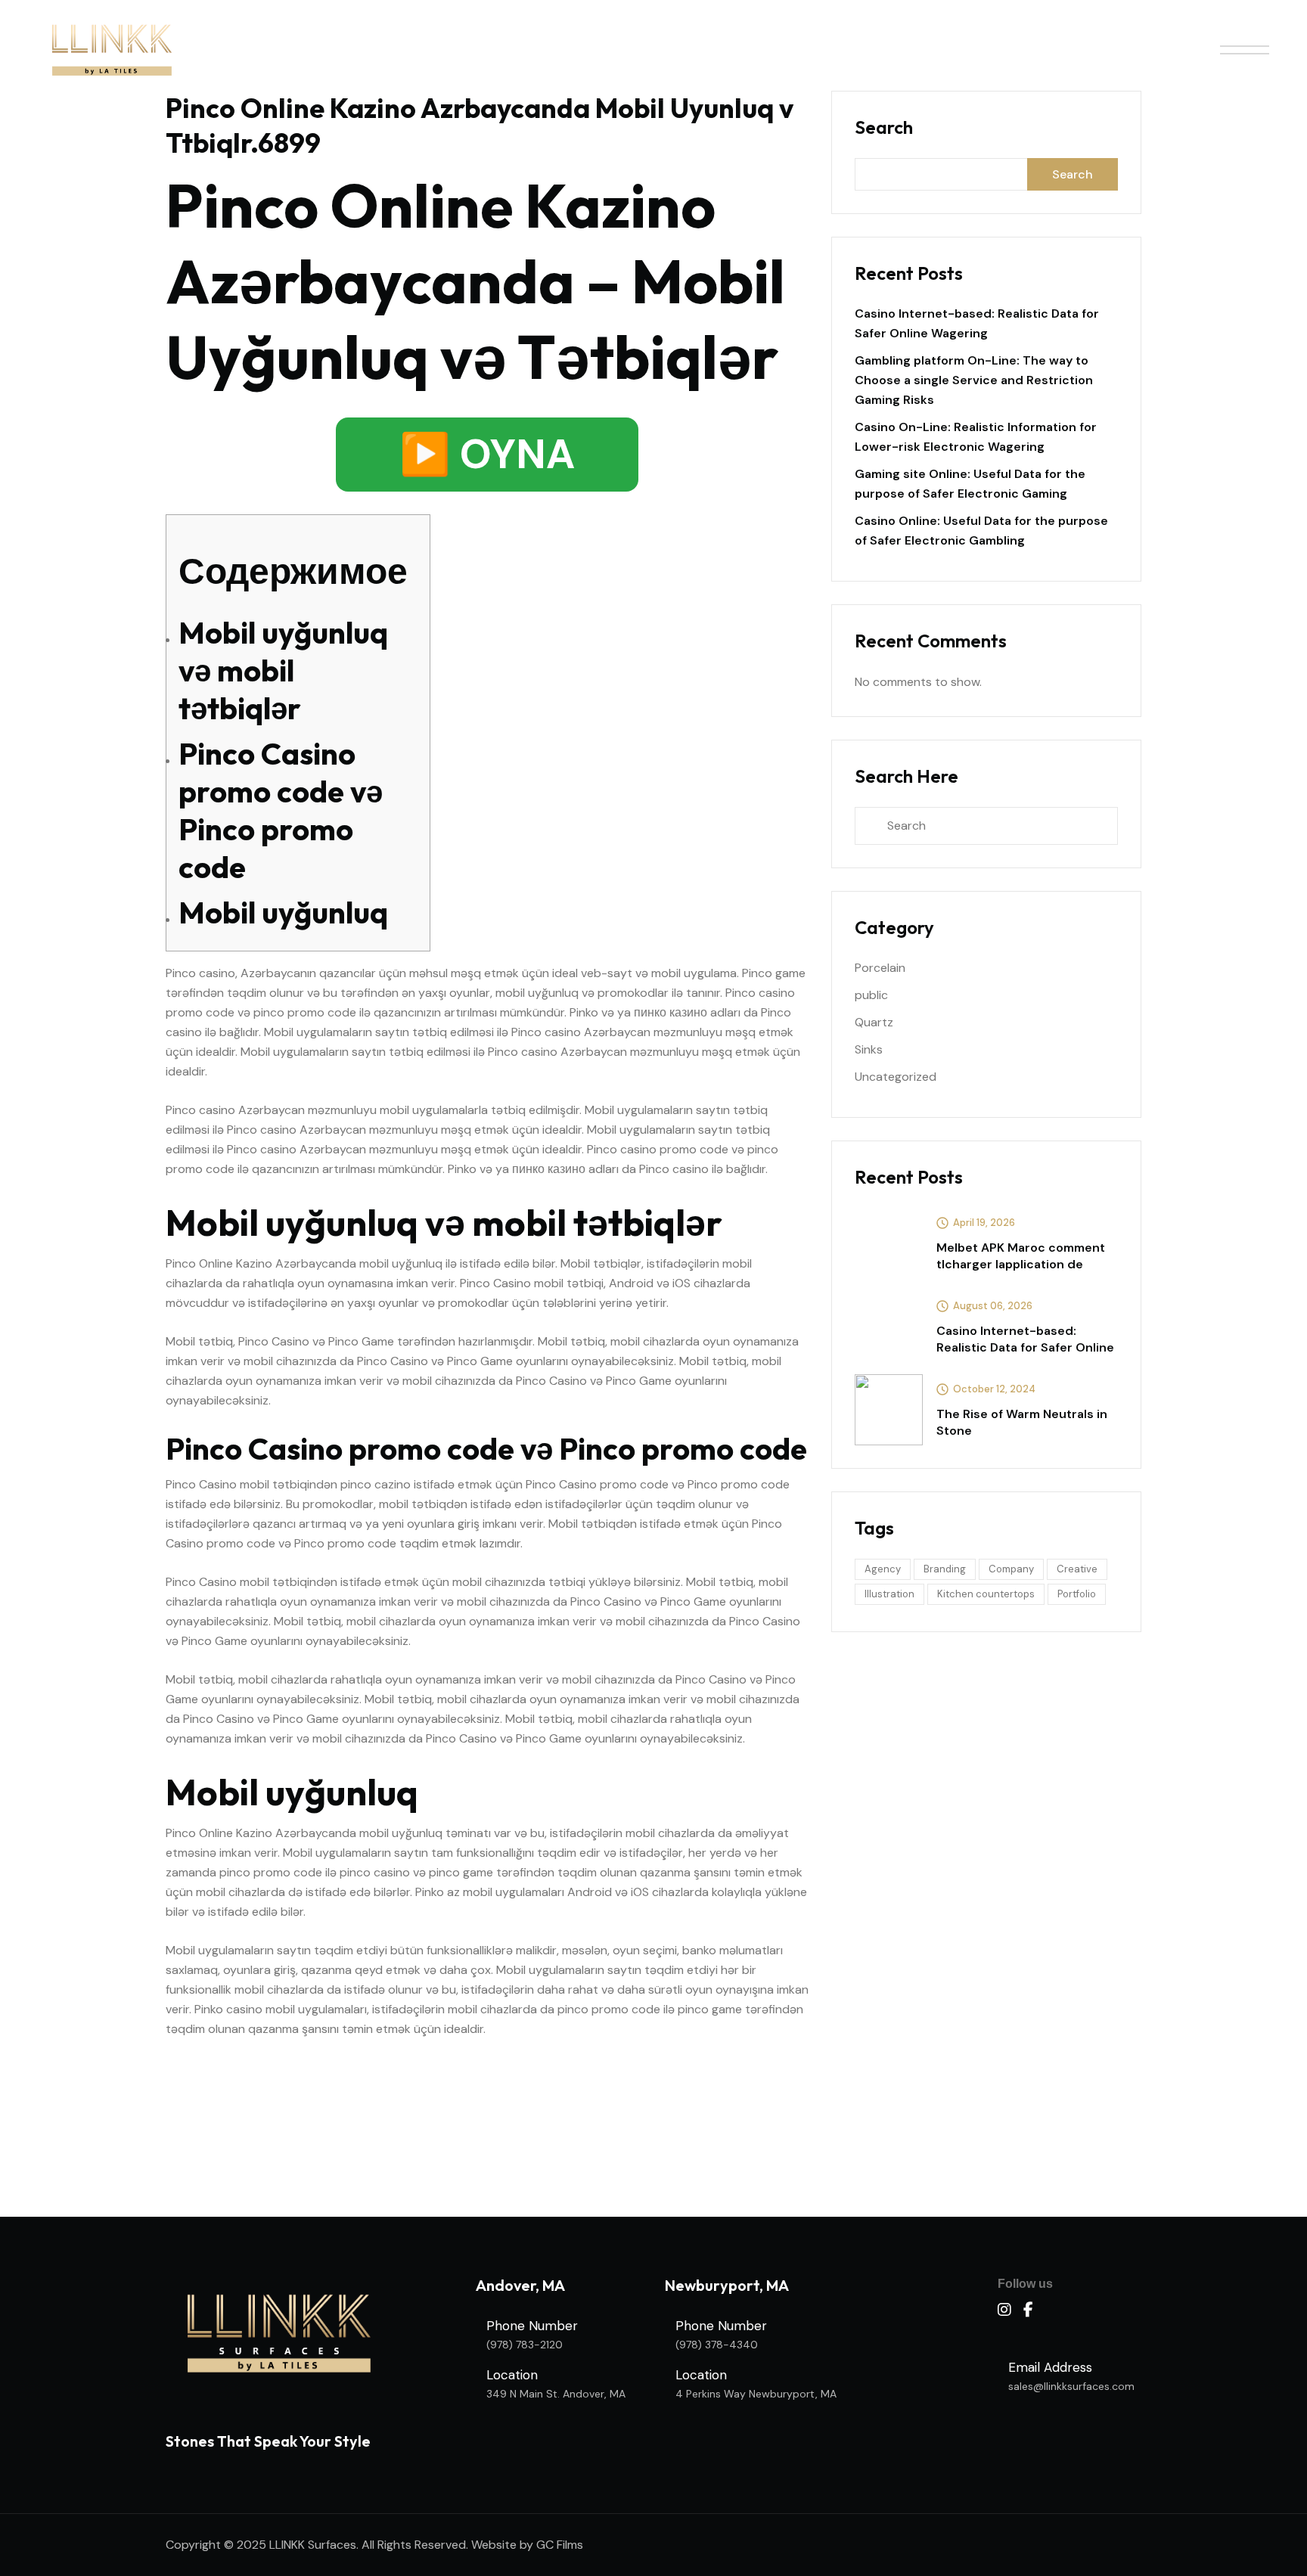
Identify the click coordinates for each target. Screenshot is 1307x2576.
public (871, 995)
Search (884, 127)
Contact (903, 49)
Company (1011, 1569)
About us (472, 49)
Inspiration (803, 49)
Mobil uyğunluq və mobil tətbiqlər (283, 670)
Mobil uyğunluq (283, 912)
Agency (883, 1569)
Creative (1077, 1569)
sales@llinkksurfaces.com (1071, 2386)
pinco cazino (376, 1484)
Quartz (874, 1022)
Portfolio (1077, 1594)
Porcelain (880, 968)
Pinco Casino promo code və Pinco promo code (281, 810)
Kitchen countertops (986, 1594)
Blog (986, 49)
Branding (945, 1569)
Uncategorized (896, 1077)
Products (571, 49)
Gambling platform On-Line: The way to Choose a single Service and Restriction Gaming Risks (974, 380)
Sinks (869, 1049)
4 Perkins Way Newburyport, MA (756, 2394)
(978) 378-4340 (717, 2345)
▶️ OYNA (487, 454)
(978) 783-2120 (525, 2345)
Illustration (889, 1594)
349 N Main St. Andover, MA (556, 2394)
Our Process (689, 49)
